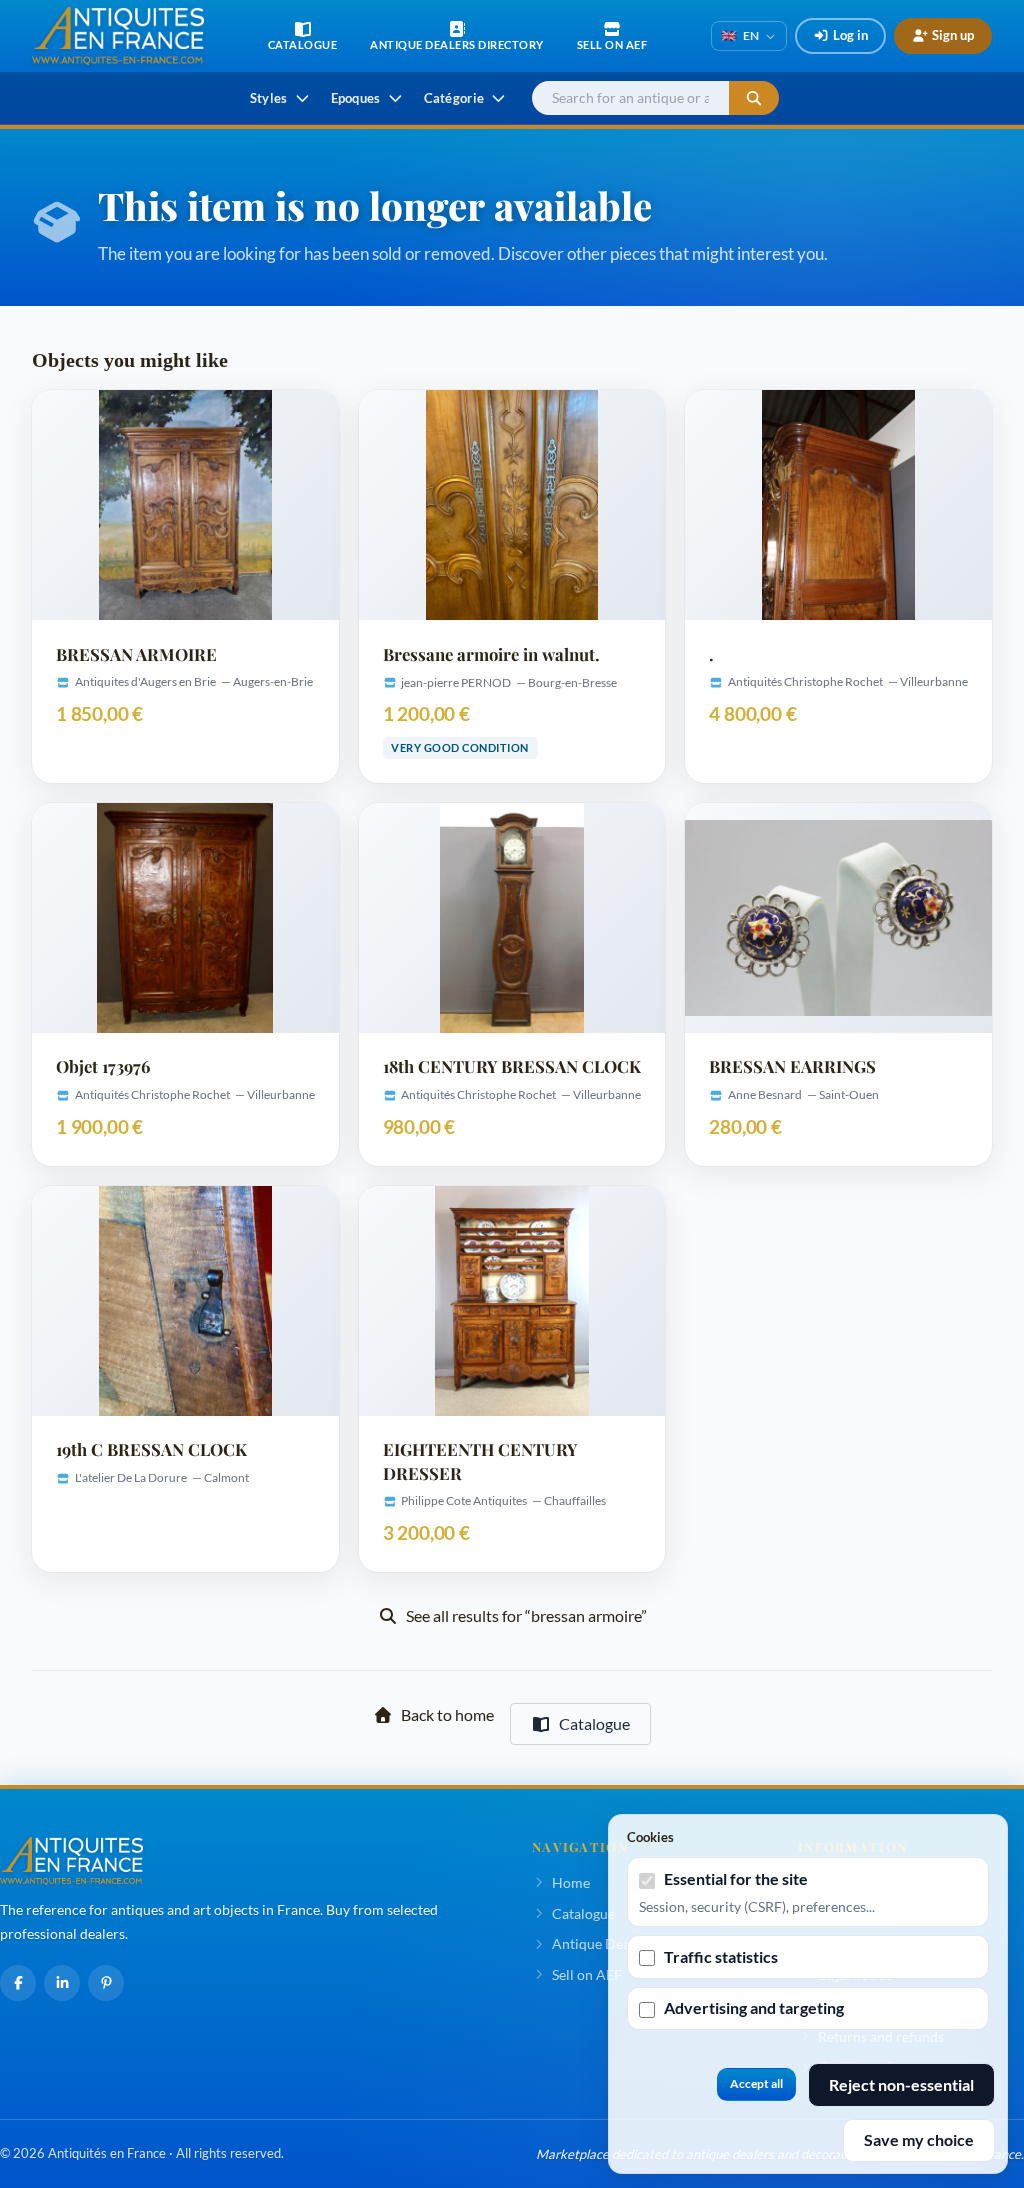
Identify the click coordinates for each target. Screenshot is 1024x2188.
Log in (850, 35)
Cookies (650, 1837)
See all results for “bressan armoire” (526, 1615)
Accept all (756, 2083)
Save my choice (919, 2139)
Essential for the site (736, 1878)
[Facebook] (18, 1983)
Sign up (953, 35)
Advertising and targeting (754, 2007)
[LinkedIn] (62, 1983)
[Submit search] (754, 98)
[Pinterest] (106, 1983)
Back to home (447, 1714)
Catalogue (594, 1723)
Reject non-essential (901, 2084)
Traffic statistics (721, 1956)
